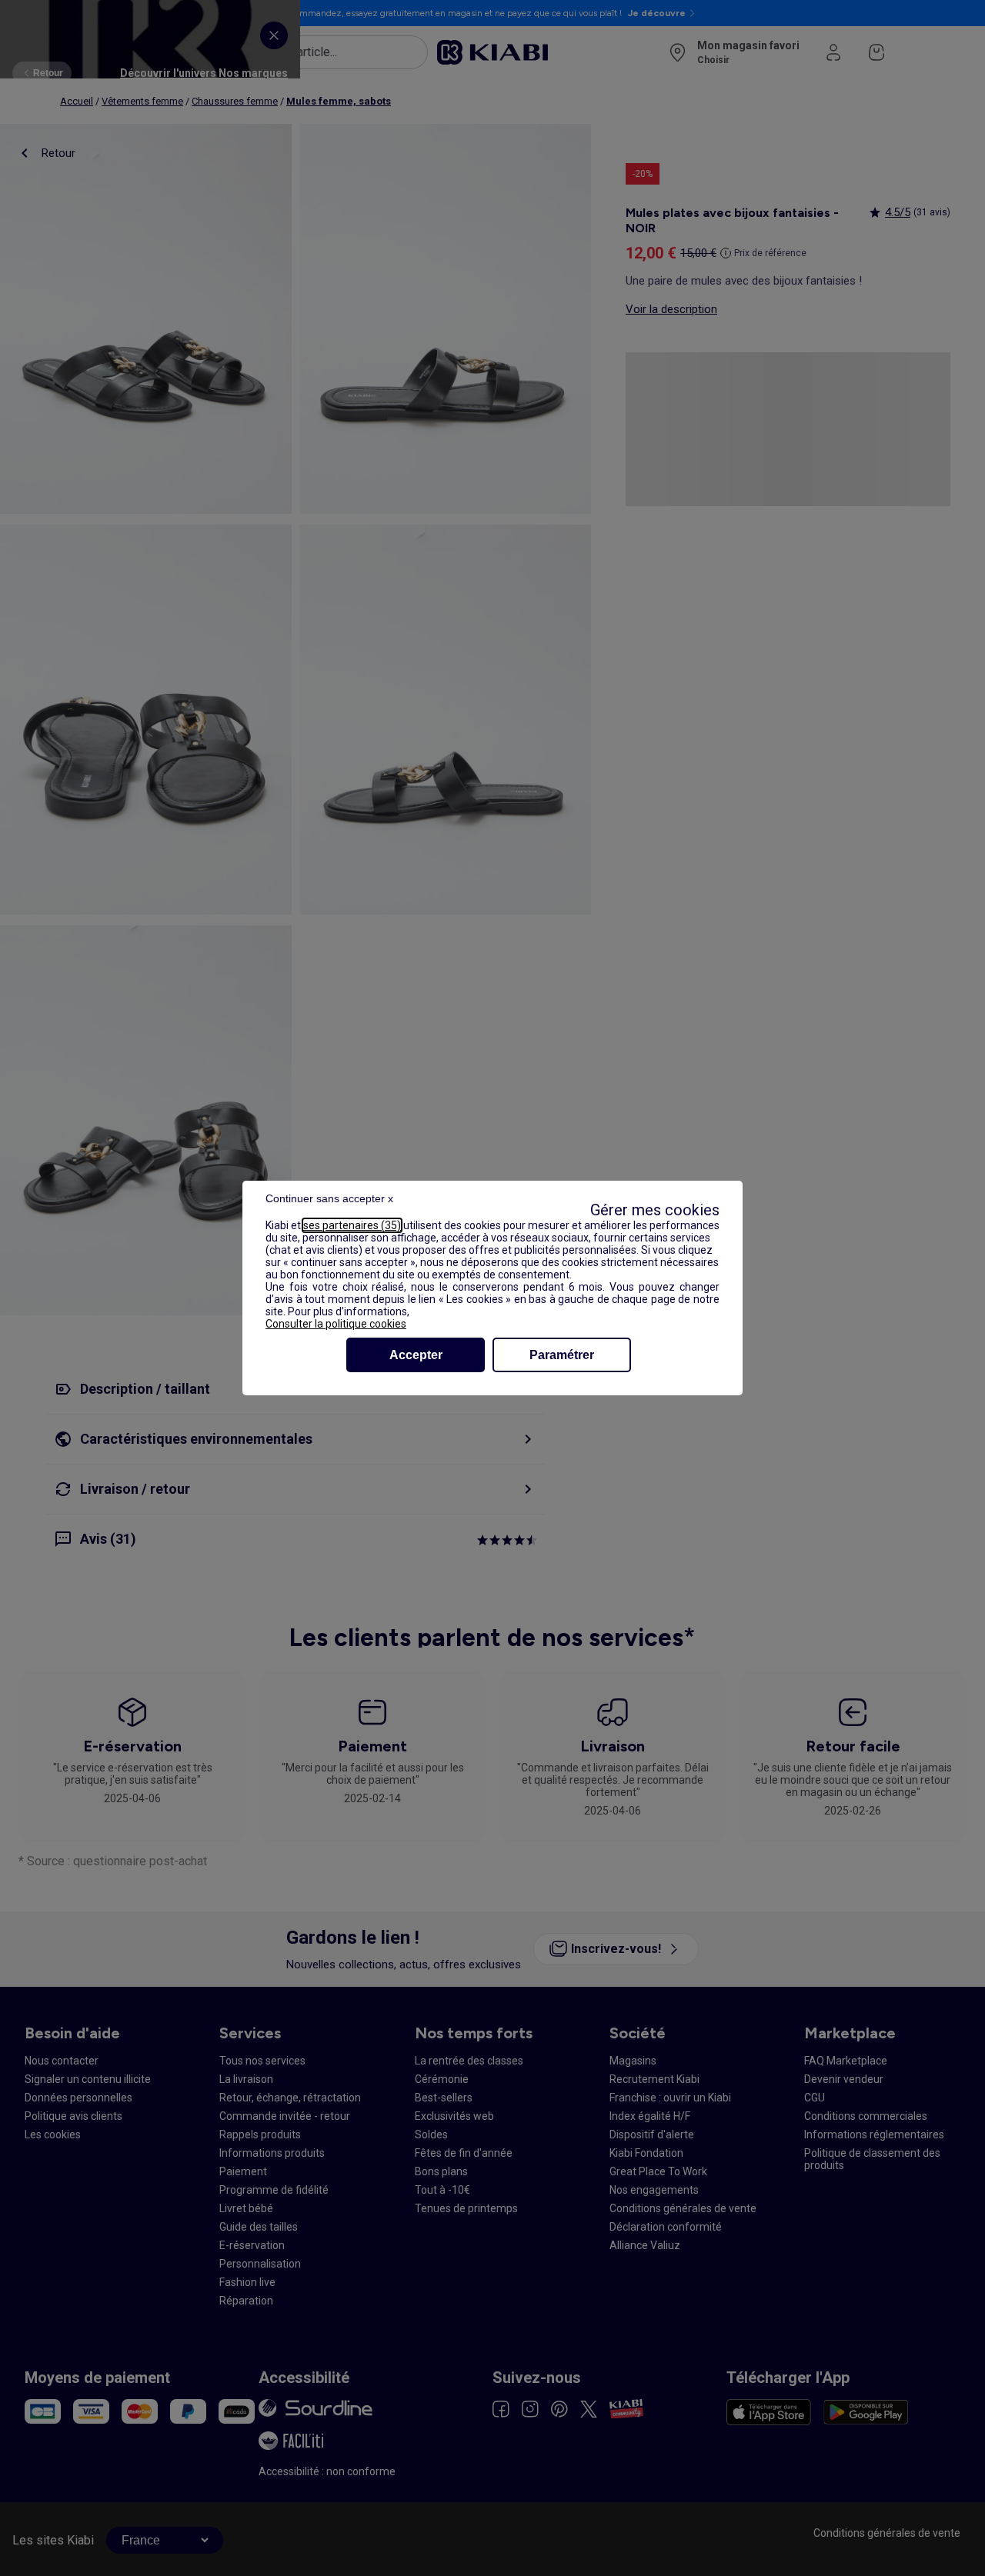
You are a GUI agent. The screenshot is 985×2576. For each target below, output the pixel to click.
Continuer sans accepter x (329, 1198)
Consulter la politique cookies (336, 1324)
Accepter (416, 1355)
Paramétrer (562, 1355)
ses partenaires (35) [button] (352, 1225)
